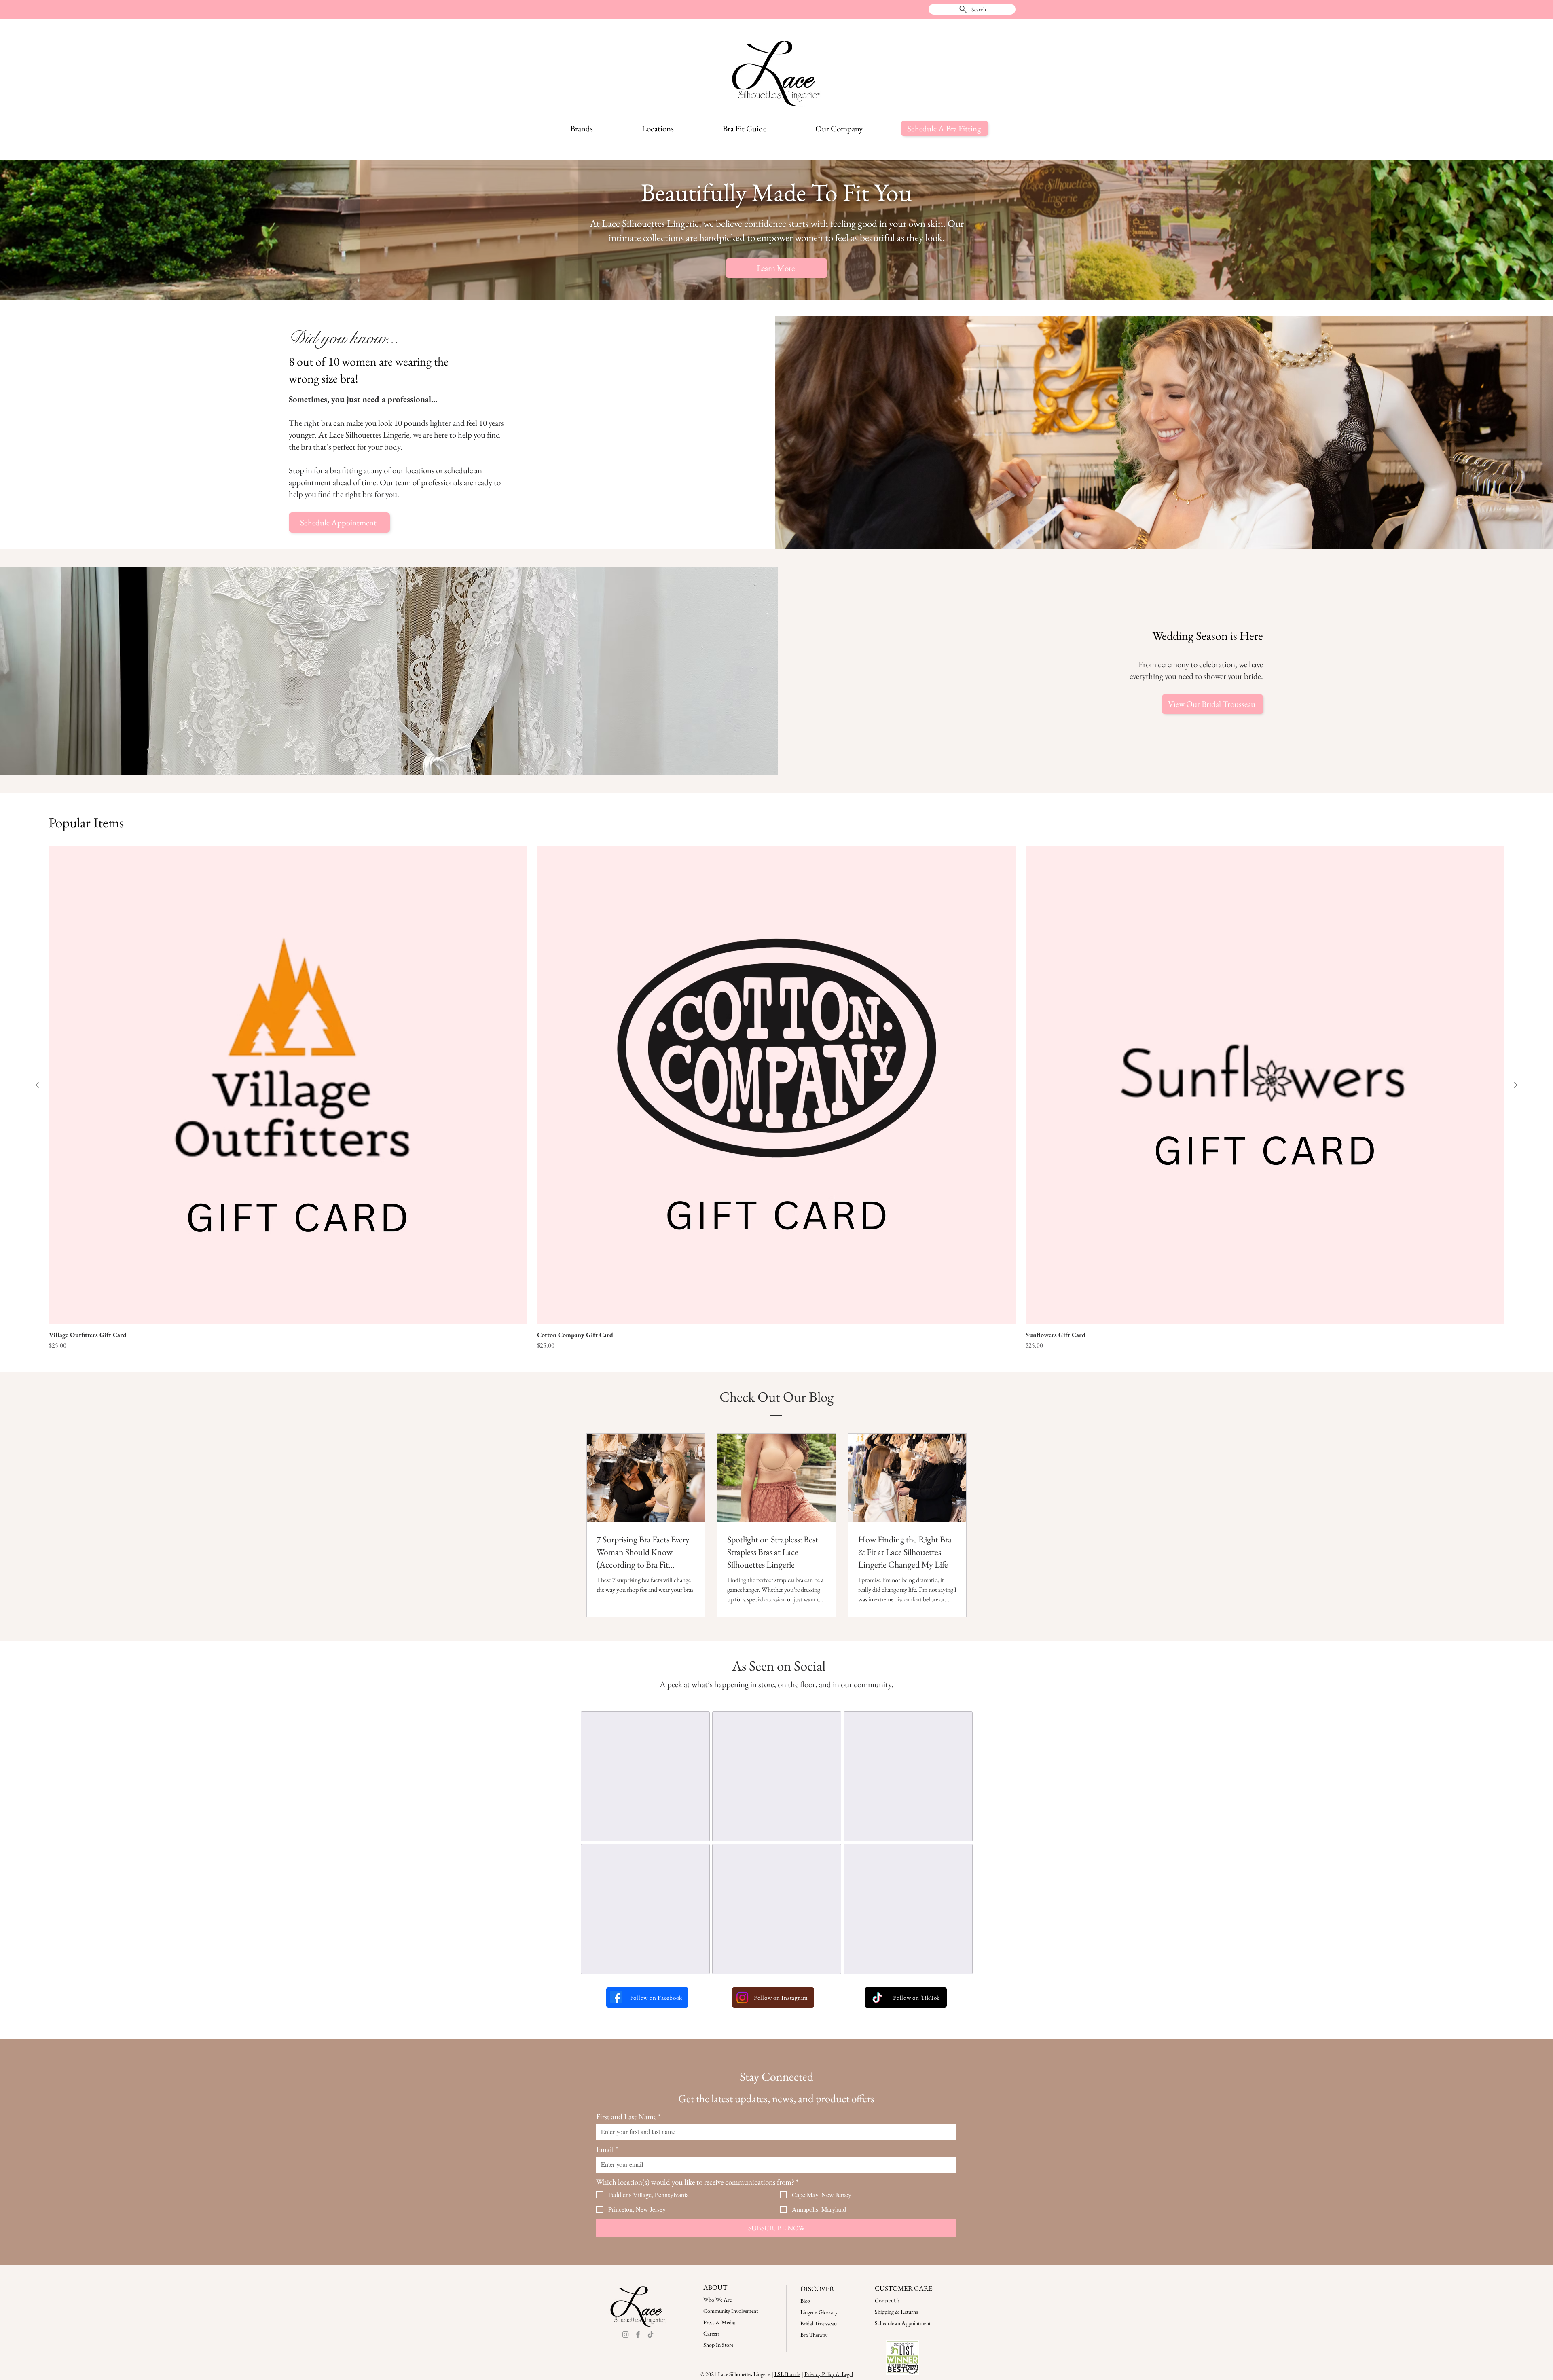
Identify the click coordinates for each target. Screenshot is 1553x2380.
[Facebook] (616, 1997)
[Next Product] (1516, 1085)
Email (607, 2149)
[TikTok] (877, 1998)
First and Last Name (628, 2117)
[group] (776, 1098)
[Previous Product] (37, 1085)
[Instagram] (742, 1998)
